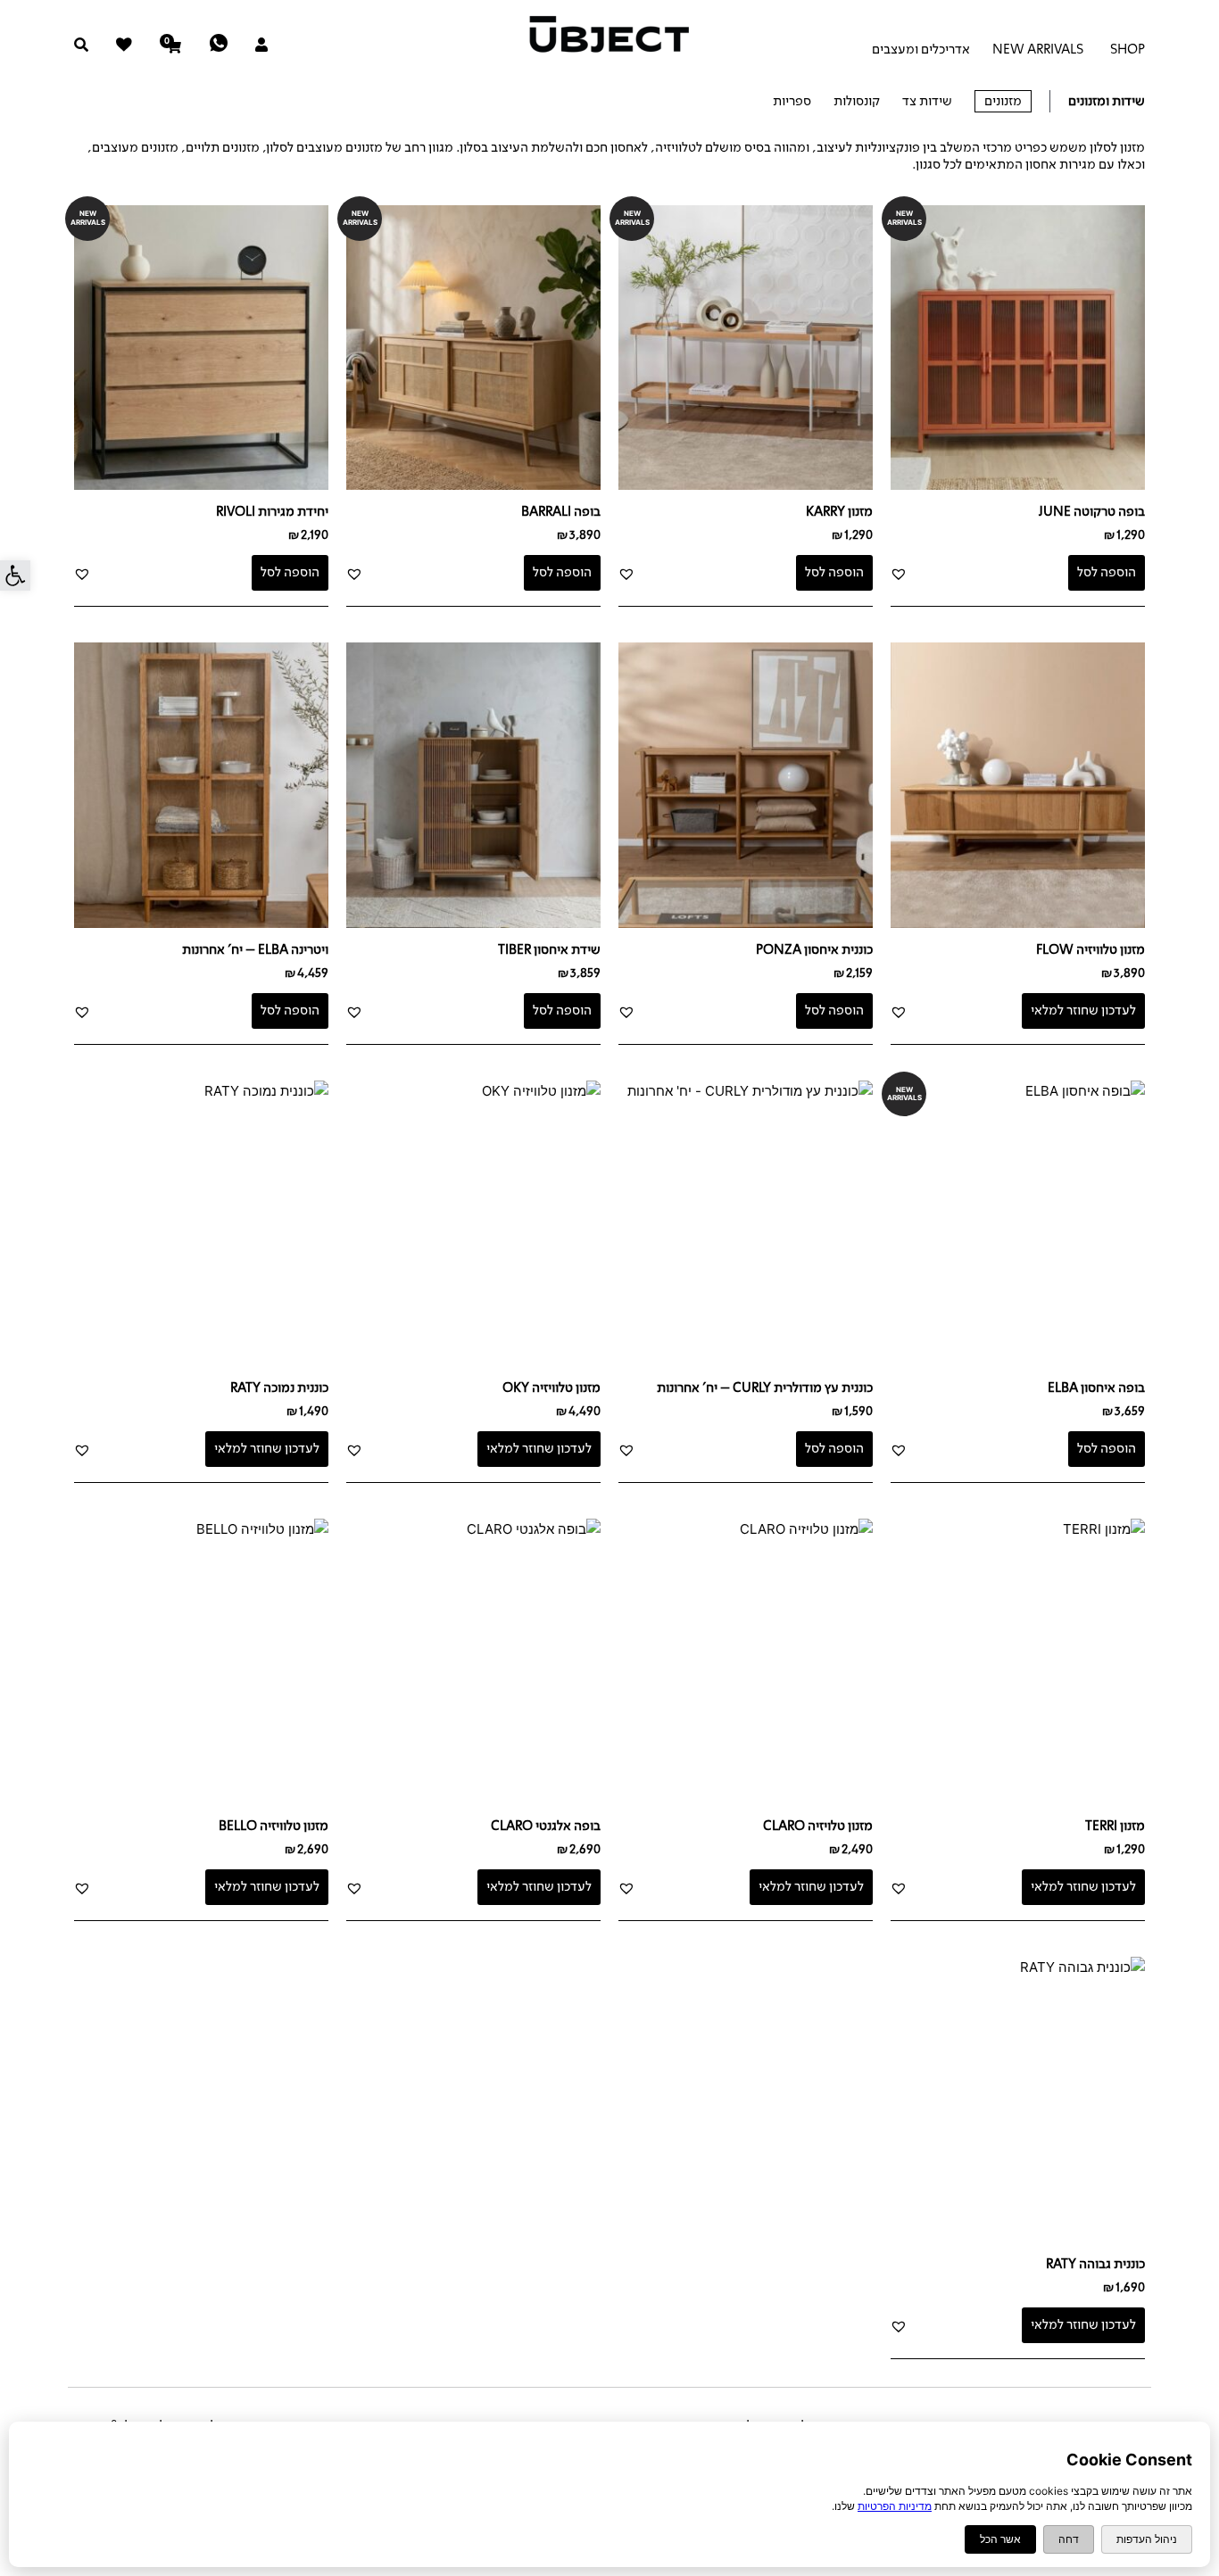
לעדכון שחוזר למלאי (1083, 1010)
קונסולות (857, 101)
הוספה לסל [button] (1107, 572)
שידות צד (927, 101)
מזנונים (1003, 101)
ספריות (792, 101)
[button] (15, 576)
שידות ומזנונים (1107, 101)
